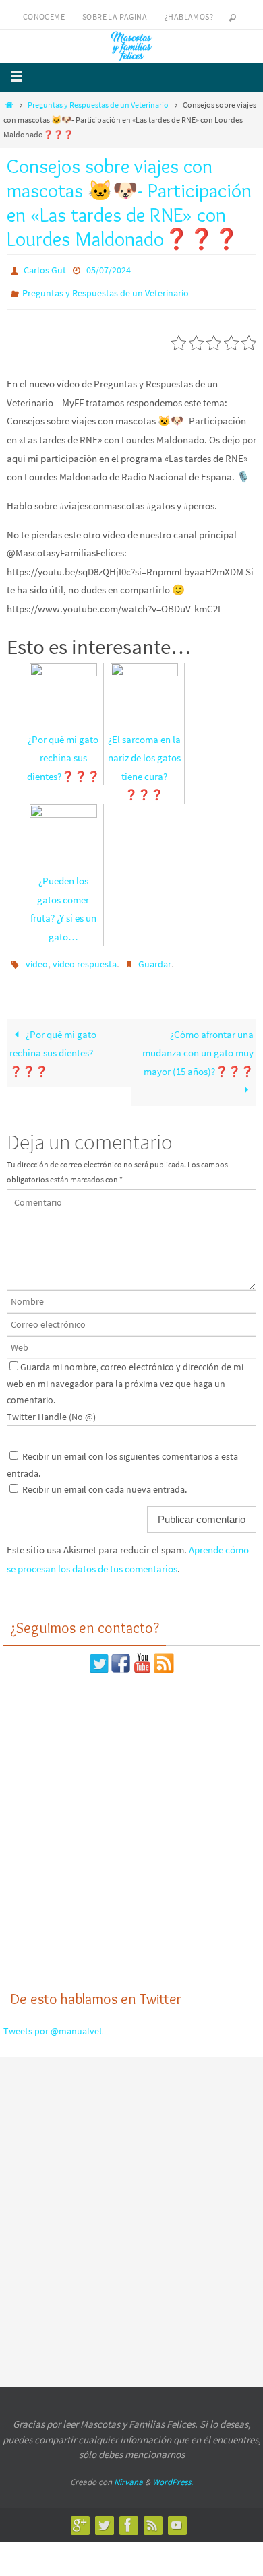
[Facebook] (128, 2515)
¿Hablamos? (189, 17)
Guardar (155, 957)
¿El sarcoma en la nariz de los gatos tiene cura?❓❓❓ (144, 761)
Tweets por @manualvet (53, 2022)
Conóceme (44, 17)
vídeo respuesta (85, 957)
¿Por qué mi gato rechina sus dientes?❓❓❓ (53, 1043)
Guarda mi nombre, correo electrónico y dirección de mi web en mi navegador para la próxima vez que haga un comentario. (125, 1374)
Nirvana (128, 2473)
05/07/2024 (109, 269)
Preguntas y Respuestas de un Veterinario (98, 105)
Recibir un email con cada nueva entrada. (105, 1481)
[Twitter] (104, 2515)
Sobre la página (115, 17)
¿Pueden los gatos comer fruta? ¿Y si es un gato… (63, 903)
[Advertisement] (131, 1822)
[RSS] (152, 2515)
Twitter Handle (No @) (51, 1407)
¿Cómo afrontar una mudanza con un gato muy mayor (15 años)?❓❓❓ (198, 1043)
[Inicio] (9, 105)
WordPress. (173, 2473)
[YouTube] (177, 2515)
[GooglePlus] (80, 2515)
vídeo (37, 957)
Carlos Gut (45, 269)
